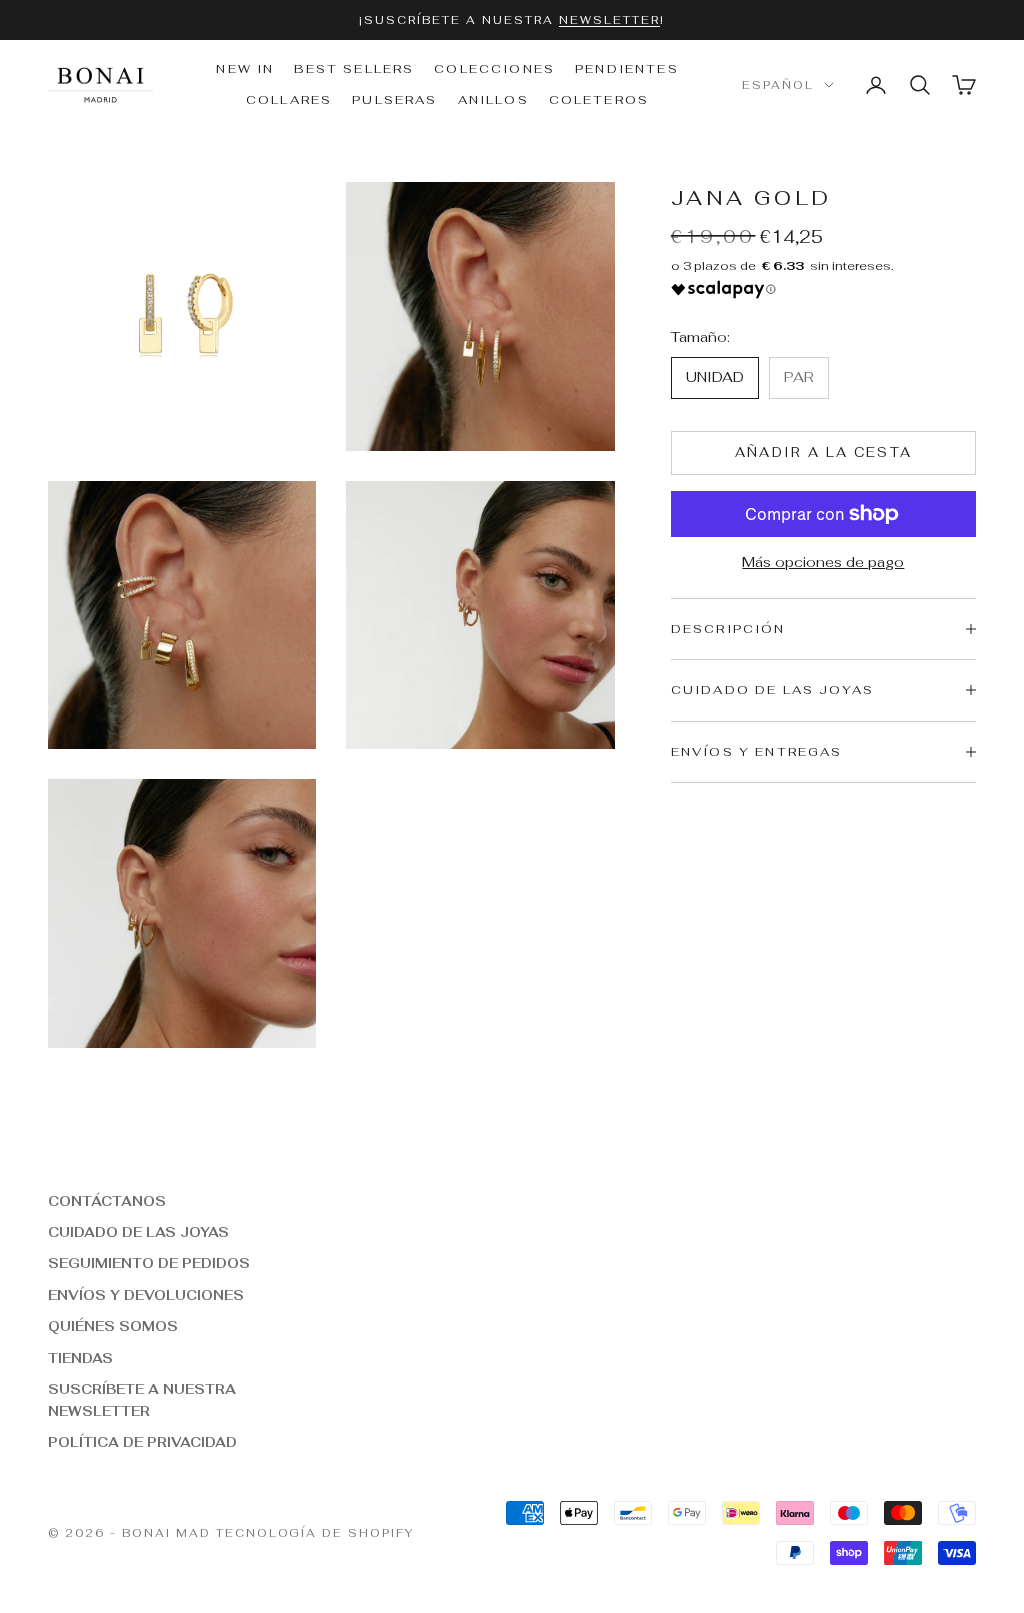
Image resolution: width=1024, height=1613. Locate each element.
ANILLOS (493, 100)
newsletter (609, 20)
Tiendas (80, 1358)
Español (778, 85)
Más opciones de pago (823, 562)
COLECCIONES (494, 69)
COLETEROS (599, 100)
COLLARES (289, 100)
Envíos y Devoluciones (146, 1295)
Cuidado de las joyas (138, 1232)
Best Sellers (354, 69)
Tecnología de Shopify (315, 1533)
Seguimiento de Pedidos (149, 1263)
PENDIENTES (627, 69)
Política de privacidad (142, 1442)
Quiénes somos (113, 1326)
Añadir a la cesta (824, 452)
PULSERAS (394, 100)
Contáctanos (107, 1201)
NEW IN (245, 69)
